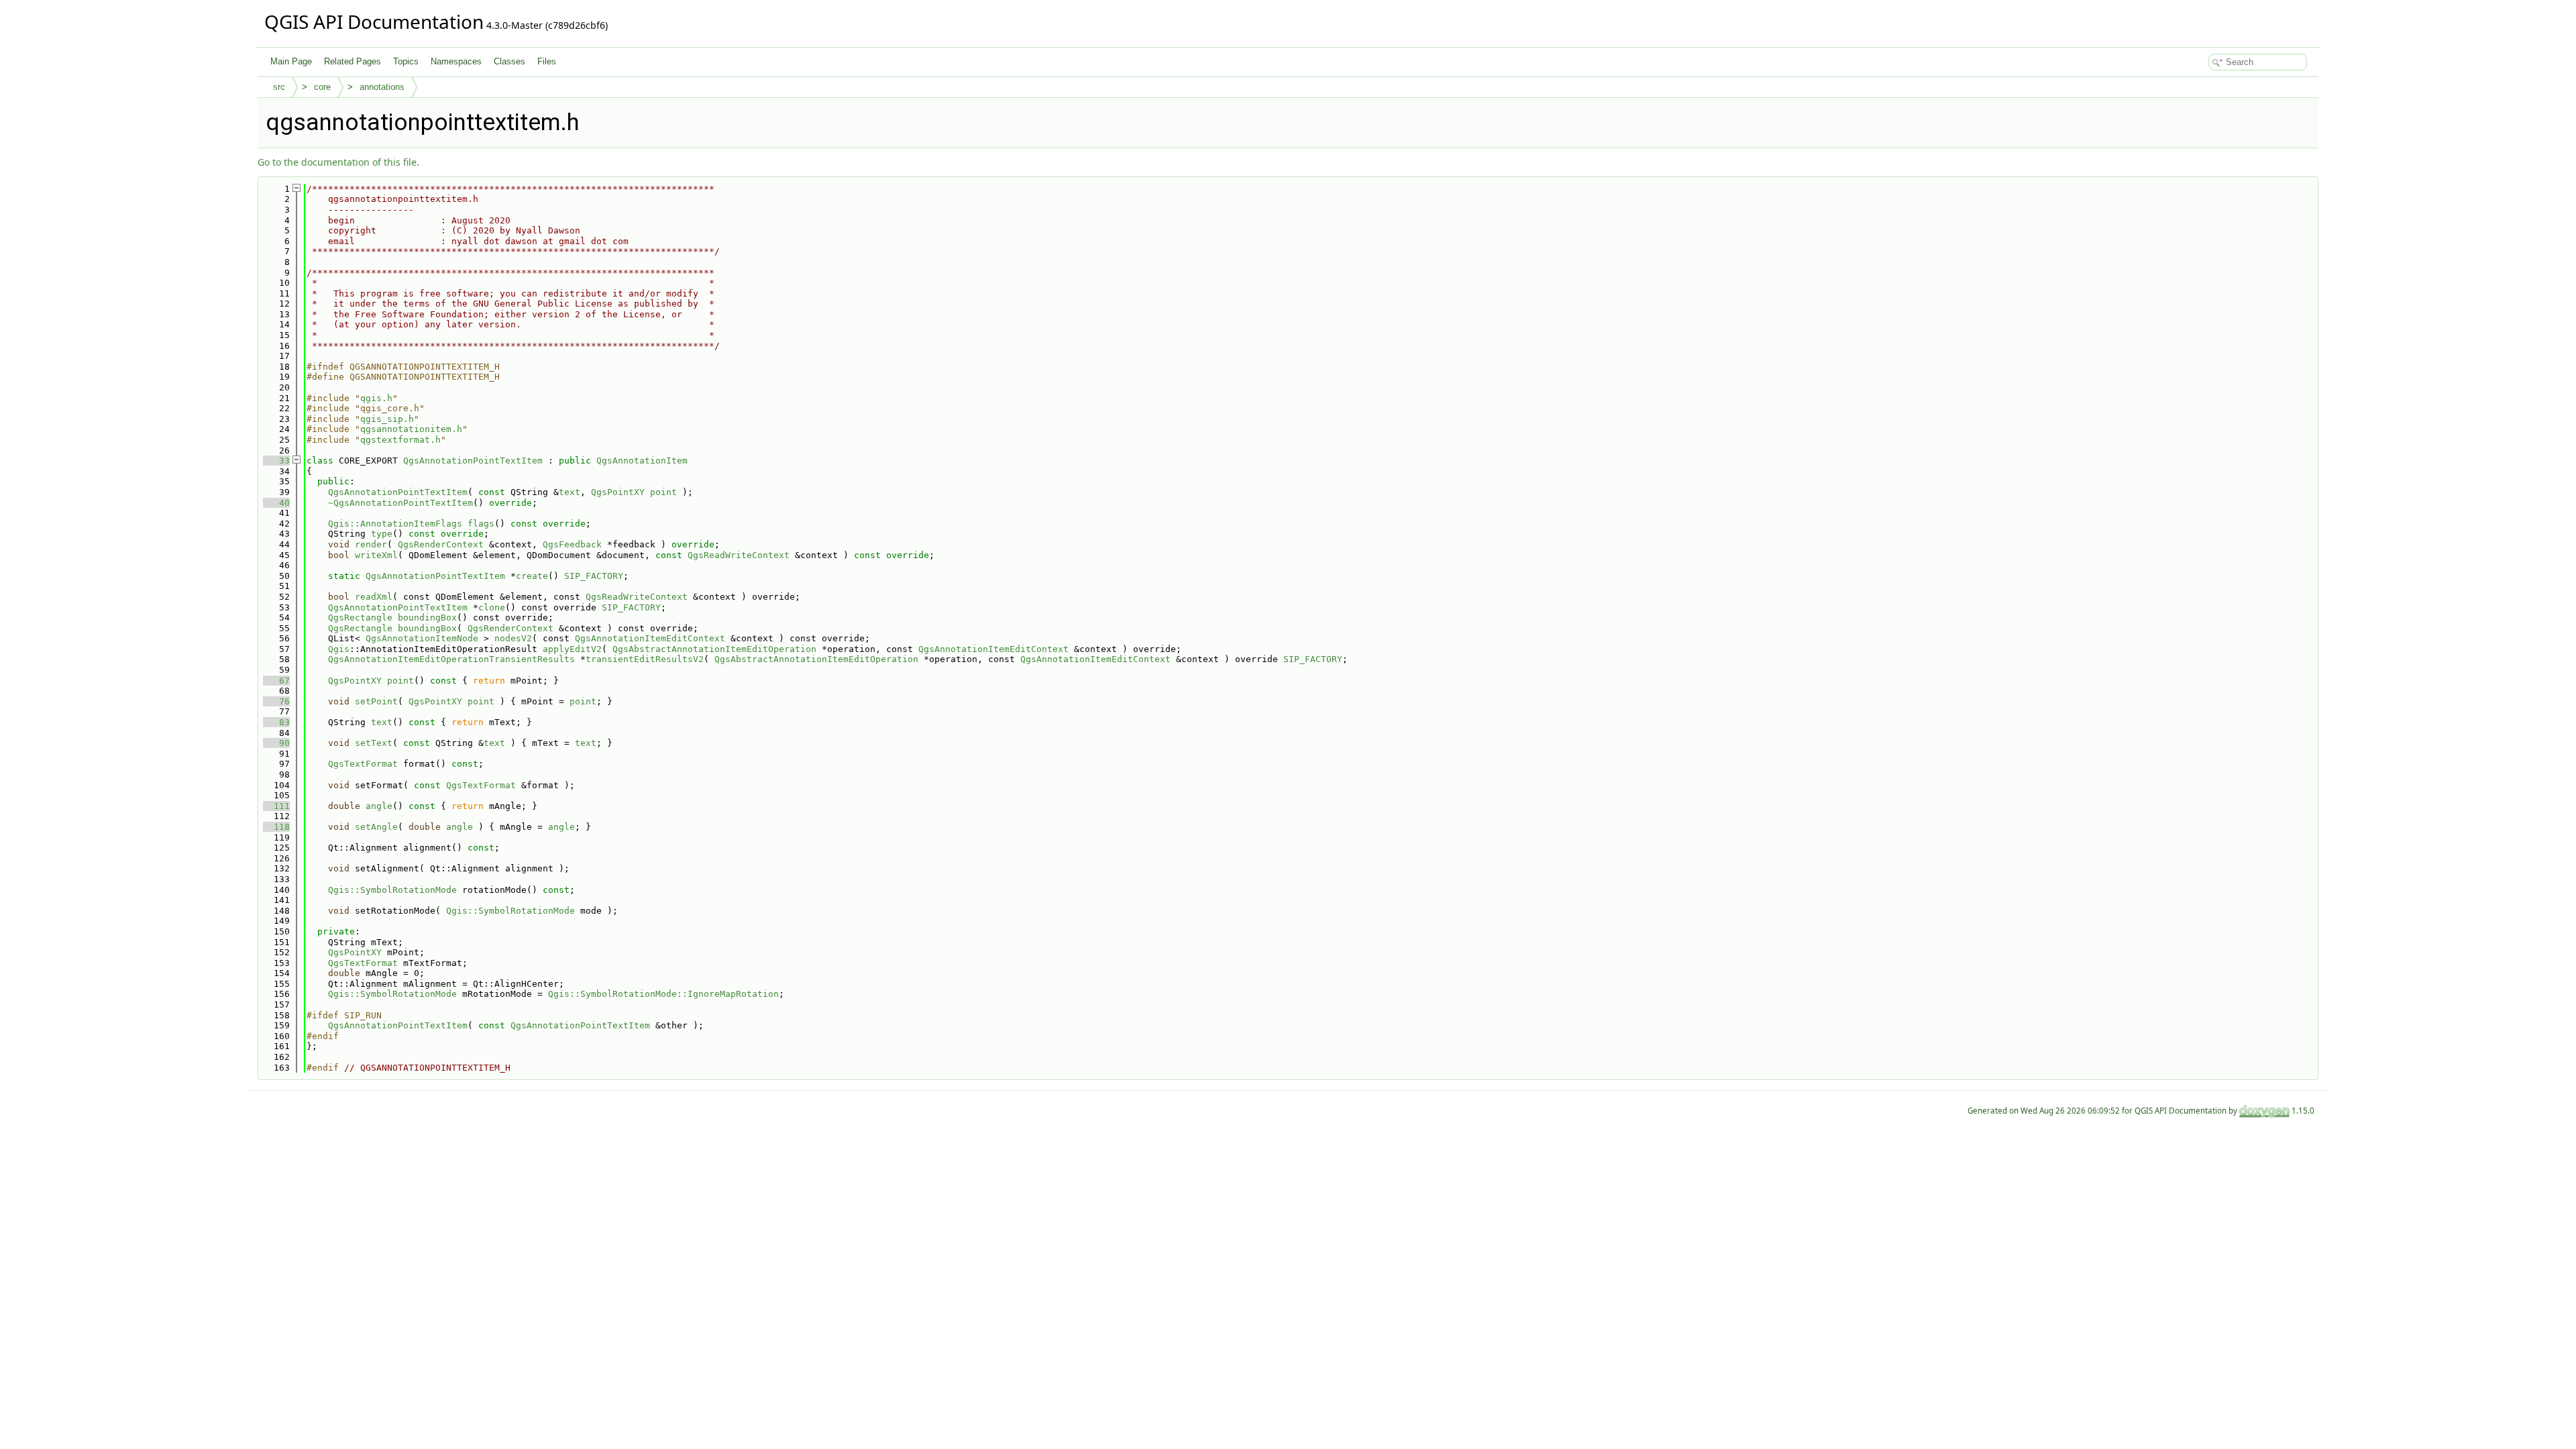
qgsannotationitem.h (411, 429)
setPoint (376, 701)
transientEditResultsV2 (645, 659)
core (322, 87)
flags (481, 524)
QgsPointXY (618, 492)
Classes (509, 61)
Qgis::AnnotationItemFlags (395, 524)
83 (276, 722)
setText (374, 743)
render (371, 544)
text (570, 492)
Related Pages (353, 61)
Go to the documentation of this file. (338, 162)
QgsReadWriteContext (739, 555)
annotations (382, 87)
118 (276, 827)
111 (276, 806)
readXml (374, 597)
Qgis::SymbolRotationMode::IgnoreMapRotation (663, 994)
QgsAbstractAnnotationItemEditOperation (714, 649)
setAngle (376, 827)
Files (547, 61)
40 (276, 503)
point (663, 492)
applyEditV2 (572, 649)
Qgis (339, 649)
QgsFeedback (572, 544)
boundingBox (427, 618)
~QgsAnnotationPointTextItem (400, 503)
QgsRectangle (360, 618)
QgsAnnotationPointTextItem (473, 461)
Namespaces (456, 61)
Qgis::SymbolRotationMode (392, 890)
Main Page (291, 61)
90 (276, 743)
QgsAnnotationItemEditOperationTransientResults (451, 659)
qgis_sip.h (387, 419)
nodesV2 (513, 638)
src (279, 87)
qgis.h (376, 398)
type (382, 534)
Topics (406, 61)
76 (276, 701)
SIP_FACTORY (594, 576)
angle (379, 806)
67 (276, 681)
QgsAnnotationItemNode (422, 638)
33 (276, 461)
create (532, 576)
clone (492, 607)
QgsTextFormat (363, 764)
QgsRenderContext (441, 544)
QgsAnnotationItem (642, 461)
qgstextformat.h (400, 440)
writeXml (376, 555)
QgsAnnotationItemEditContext (650, 638)
